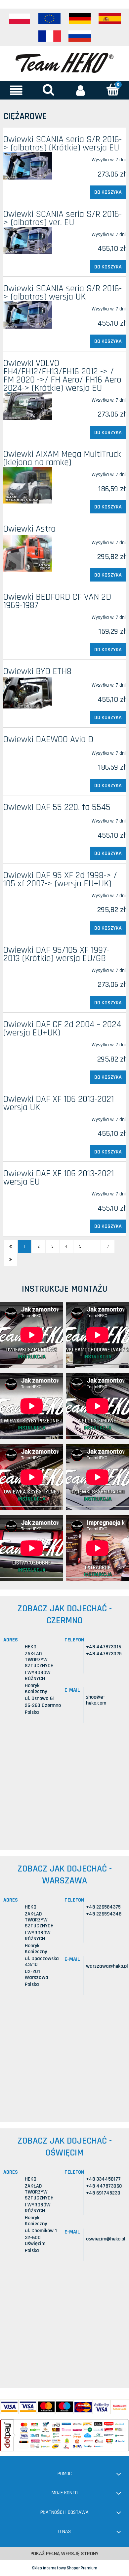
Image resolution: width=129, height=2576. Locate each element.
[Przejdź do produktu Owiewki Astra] (28, 553)
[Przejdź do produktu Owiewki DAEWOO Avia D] (28, 750)
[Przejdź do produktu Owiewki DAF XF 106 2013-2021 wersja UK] (28, 1117)
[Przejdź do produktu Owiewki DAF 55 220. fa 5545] (28, 818)
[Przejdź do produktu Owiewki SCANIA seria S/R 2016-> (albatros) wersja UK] (28, 315)
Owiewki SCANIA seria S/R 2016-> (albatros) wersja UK (63, 293)
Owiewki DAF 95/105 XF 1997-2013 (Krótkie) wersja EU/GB (56, 954)
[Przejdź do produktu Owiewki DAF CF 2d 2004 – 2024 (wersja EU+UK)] (28, 1042)
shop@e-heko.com (96, 1700)
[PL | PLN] (20, 19)
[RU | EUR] (80, 36)
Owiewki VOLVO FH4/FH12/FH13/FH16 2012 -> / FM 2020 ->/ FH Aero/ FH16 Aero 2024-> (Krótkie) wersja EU (62, 376)
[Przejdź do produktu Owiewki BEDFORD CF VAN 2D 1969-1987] (28, 615)
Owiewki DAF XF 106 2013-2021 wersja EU (59, 1178)
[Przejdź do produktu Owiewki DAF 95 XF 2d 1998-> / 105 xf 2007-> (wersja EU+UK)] (28, 893)
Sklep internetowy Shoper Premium (65, 2568)
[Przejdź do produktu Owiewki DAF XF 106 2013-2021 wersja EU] (28, 1191)
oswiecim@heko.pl (106, 2239)
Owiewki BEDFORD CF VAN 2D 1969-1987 (57, 601)
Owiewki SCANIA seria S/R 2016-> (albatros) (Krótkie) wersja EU (63, 144)
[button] (16, 90)
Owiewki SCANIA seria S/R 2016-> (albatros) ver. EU (63, 218)
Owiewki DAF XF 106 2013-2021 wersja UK (59, 1103)
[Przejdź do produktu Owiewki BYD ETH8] (28, 693)
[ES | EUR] (110, 19)
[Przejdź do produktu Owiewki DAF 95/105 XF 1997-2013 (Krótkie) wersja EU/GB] (28, 968)
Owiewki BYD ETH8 (37, 671)
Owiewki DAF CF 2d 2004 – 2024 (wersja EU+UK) (62, 1029)
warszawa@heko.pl (107, 1966)
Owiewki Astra (29, 529)
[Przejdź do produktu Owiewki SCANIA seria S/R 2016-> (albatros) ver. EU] (28, 241)
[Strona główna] (64, 62)
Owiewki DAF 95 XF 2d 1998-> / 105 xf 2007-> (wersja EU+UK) (60, 880)
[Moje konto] (81, 90)
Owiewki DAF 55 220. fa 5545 (57, 807)
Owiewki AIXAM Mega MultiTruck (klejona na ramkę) (62, 458)
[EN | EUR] (50, 19)
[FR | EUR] (50, 36)
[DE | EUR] (80, 19)
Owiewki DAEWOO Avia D (48, 740)
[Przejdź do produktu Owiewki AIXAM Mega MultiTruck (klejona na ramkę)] (28, 485)
